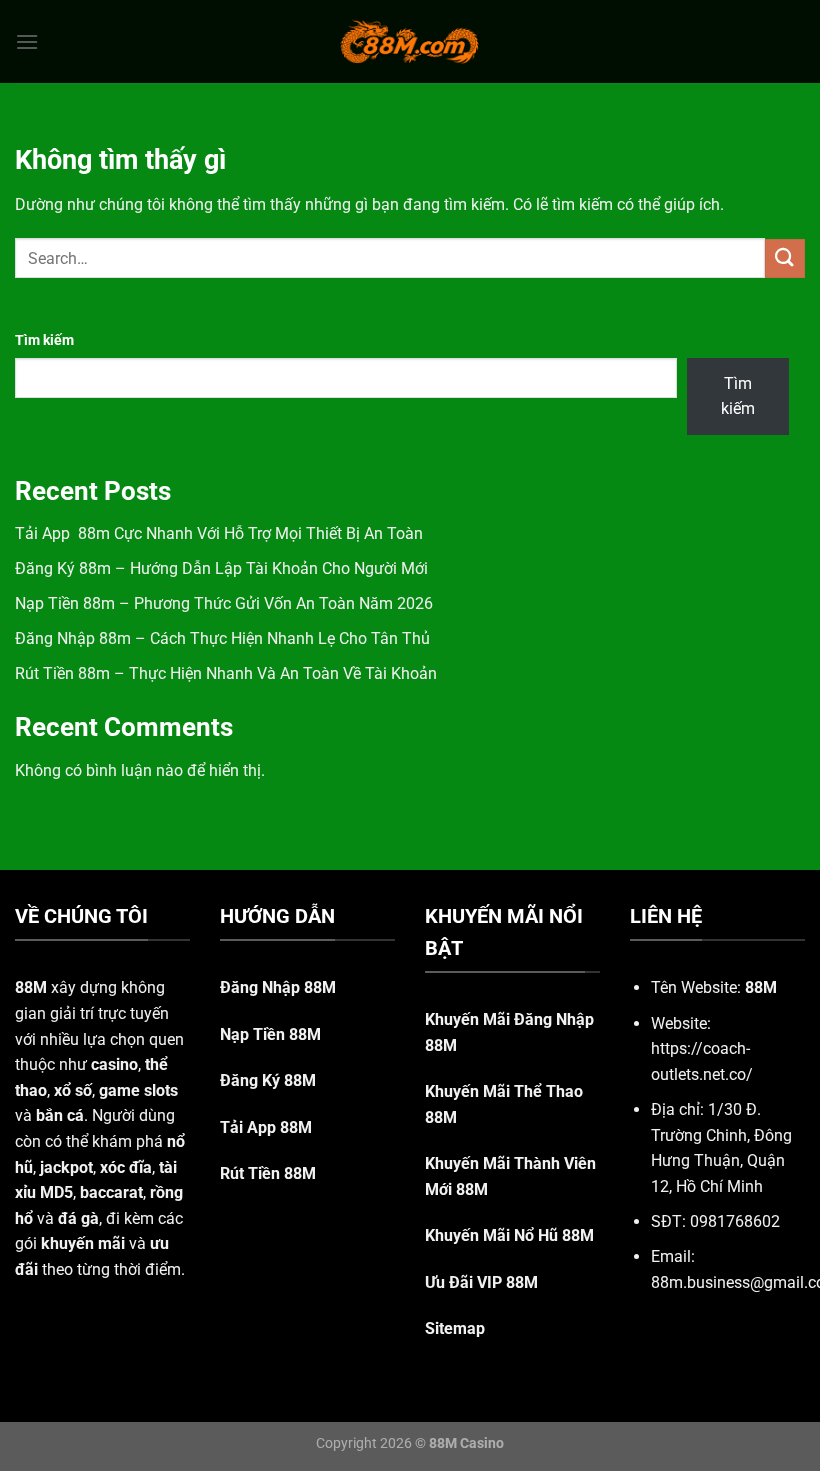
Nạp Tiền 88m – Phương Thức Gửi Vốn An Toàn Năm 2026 (224, 603)
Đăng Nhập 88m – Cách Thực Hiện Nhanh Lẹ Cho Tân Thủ (222, 638)
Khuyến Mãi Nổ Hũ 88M (509, 1235)
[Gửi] (785, 258)
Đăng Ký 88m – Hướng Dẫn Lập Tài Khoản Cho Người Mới (221, 568)
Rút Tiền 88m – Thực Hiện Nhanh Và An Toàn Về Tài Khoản (226, 673)
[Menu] (27, 41)
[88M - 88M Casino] (410, 41)
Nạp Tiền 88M (270, 1034)
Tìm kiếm (44, 340)
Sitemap (455, 1328)
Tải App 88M (266, 1127)
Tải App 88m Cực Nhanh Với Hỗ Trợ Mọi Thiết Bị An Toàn (219, 533)
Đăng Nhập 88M (278, 987)
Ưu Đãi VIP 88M (481, 1282)
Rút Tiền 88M (268, 1173)
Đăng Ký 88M (268, 1080)
